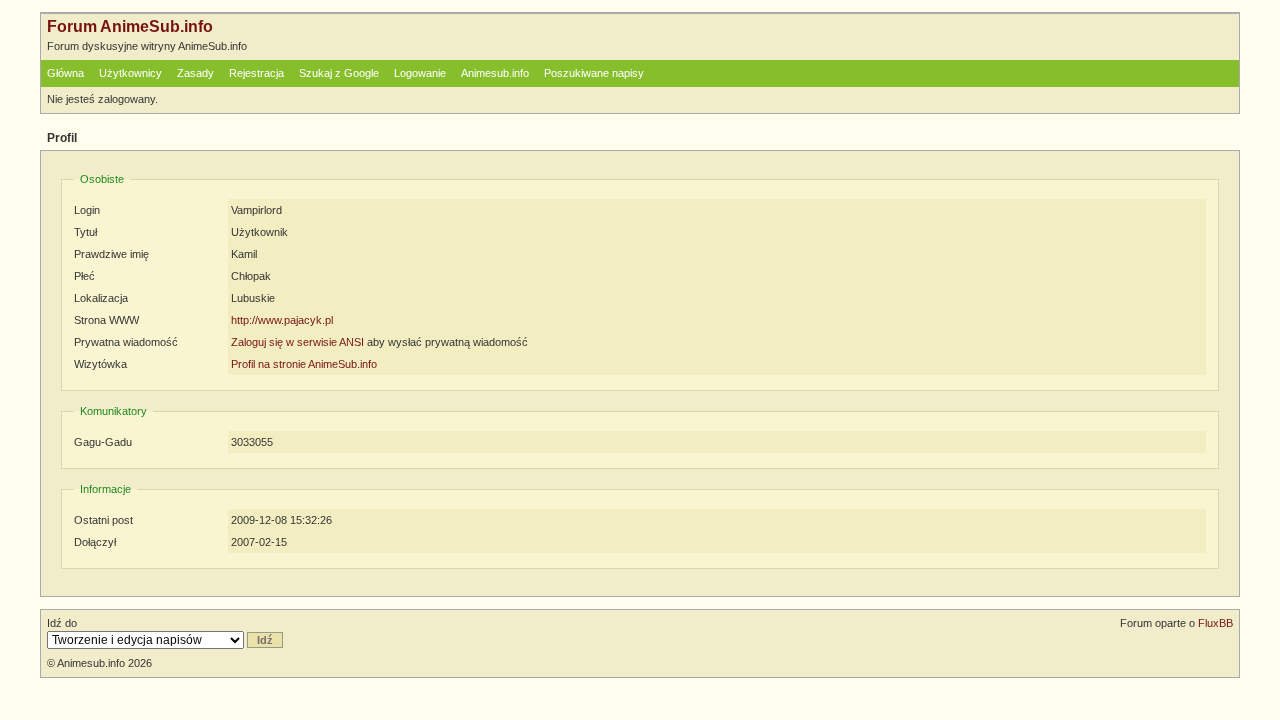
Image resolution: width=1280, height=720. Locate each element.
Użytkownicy (130, 73)
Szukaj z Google (339, 73)
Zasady (195, 73)
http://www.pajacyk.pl (282, 320)
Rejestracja (256, 73)
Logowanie (420, 73)
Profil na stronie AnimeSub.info (304, 364)
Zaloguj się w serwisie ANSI (297, 342)
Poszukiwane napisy (594, 73)
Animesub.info (495, 73)
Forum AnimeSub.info (130, 26)
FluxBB (1215, 623)
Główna (65, 73)
